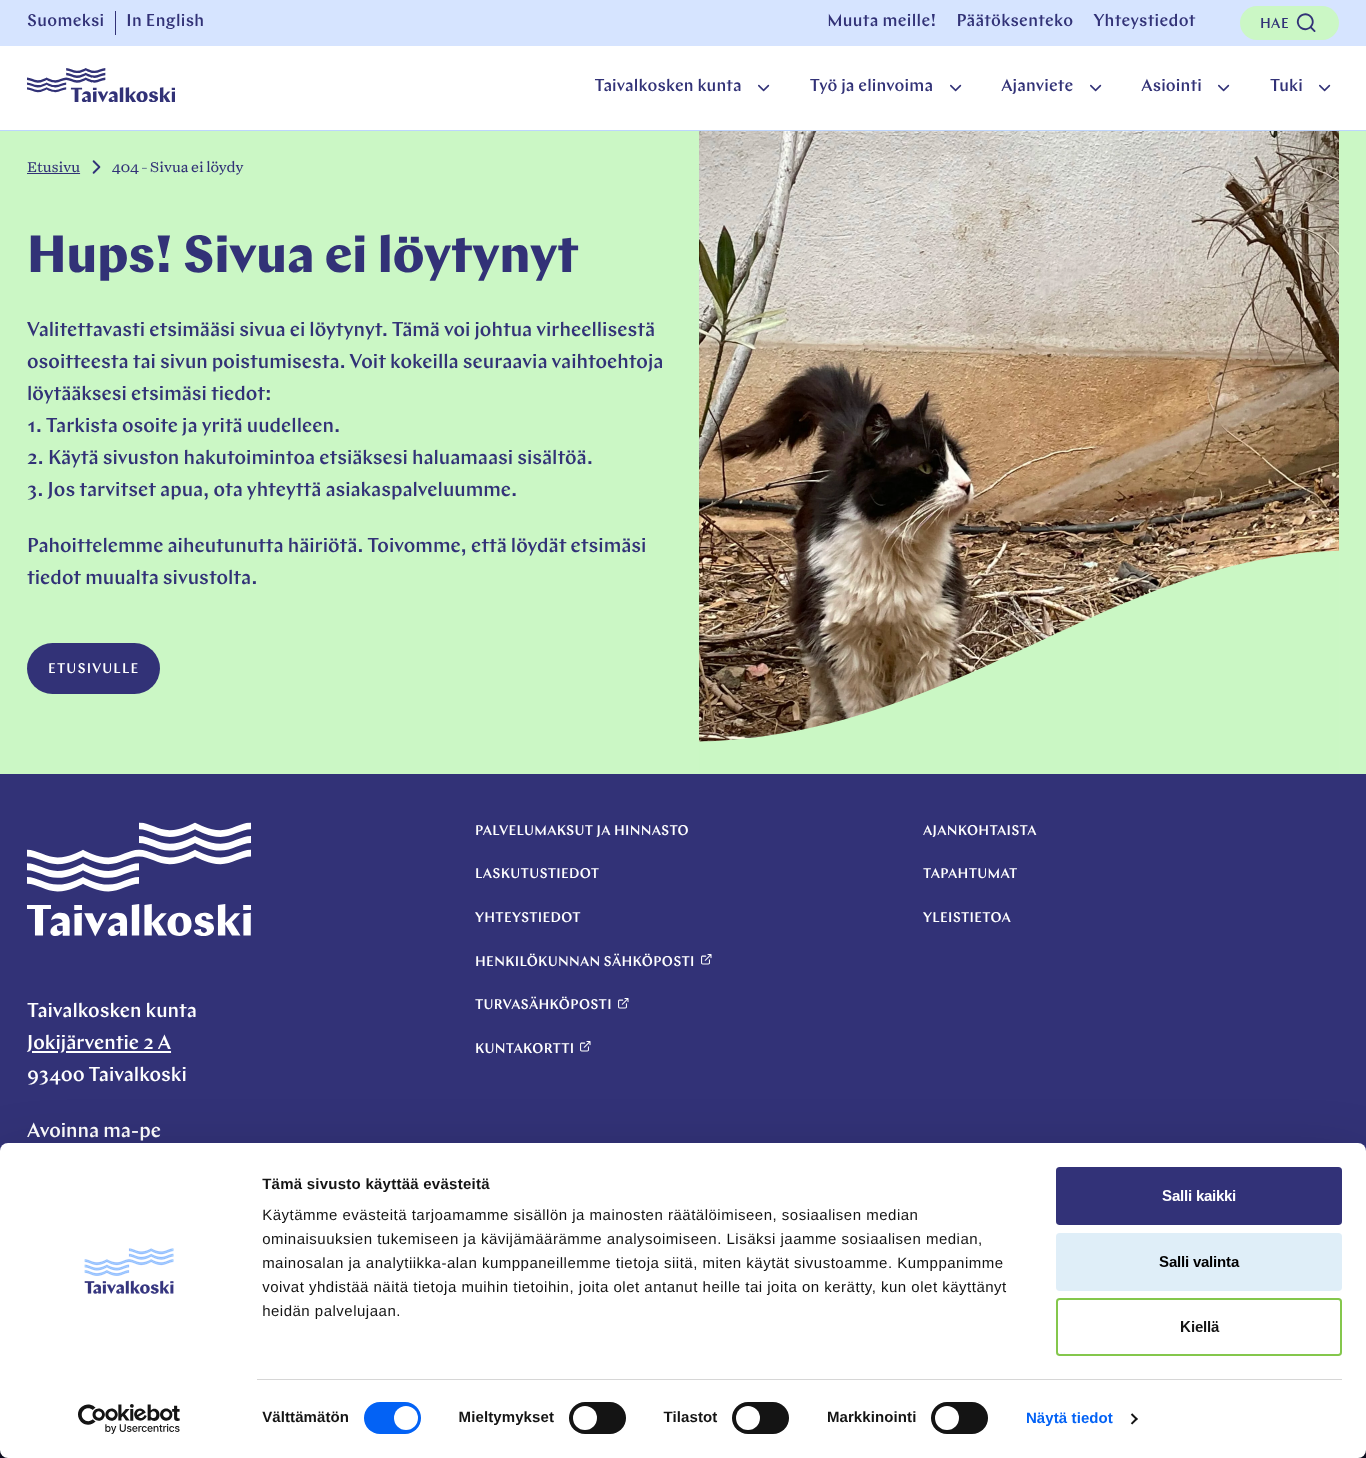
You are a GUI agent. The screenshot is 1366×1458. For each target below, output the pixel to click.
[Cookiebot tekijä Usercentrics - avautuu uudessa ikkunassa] (129, 1419)
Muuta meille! (881, 22)
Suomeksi (66, 22)
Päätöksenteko (1014, 22)
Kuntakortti (524, 1049)
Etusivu (53, 167)
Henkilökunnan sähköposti (585, 962)
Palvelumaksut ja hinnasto (582, 831)
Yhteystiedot (1144, 22)
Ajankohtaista (980, 831)
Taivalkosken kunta (667, 87)
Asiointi (1171, 87)
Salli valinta (1199, 1261)
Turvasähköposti (543, 1005)
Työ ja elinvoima (871, 87)
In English (165, 22)
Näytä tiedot (1069, 1418)
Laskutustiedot (537, 874)
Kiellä (1199, 1326)
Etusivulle (93, 669)
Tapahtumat (970, 874)
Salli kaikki (1199, 1195)
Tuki (1286, 87)
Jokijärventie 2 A (99, 1044)
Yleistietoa (967, 918)
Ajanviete (1037, 87)
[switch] (597, 1418)
